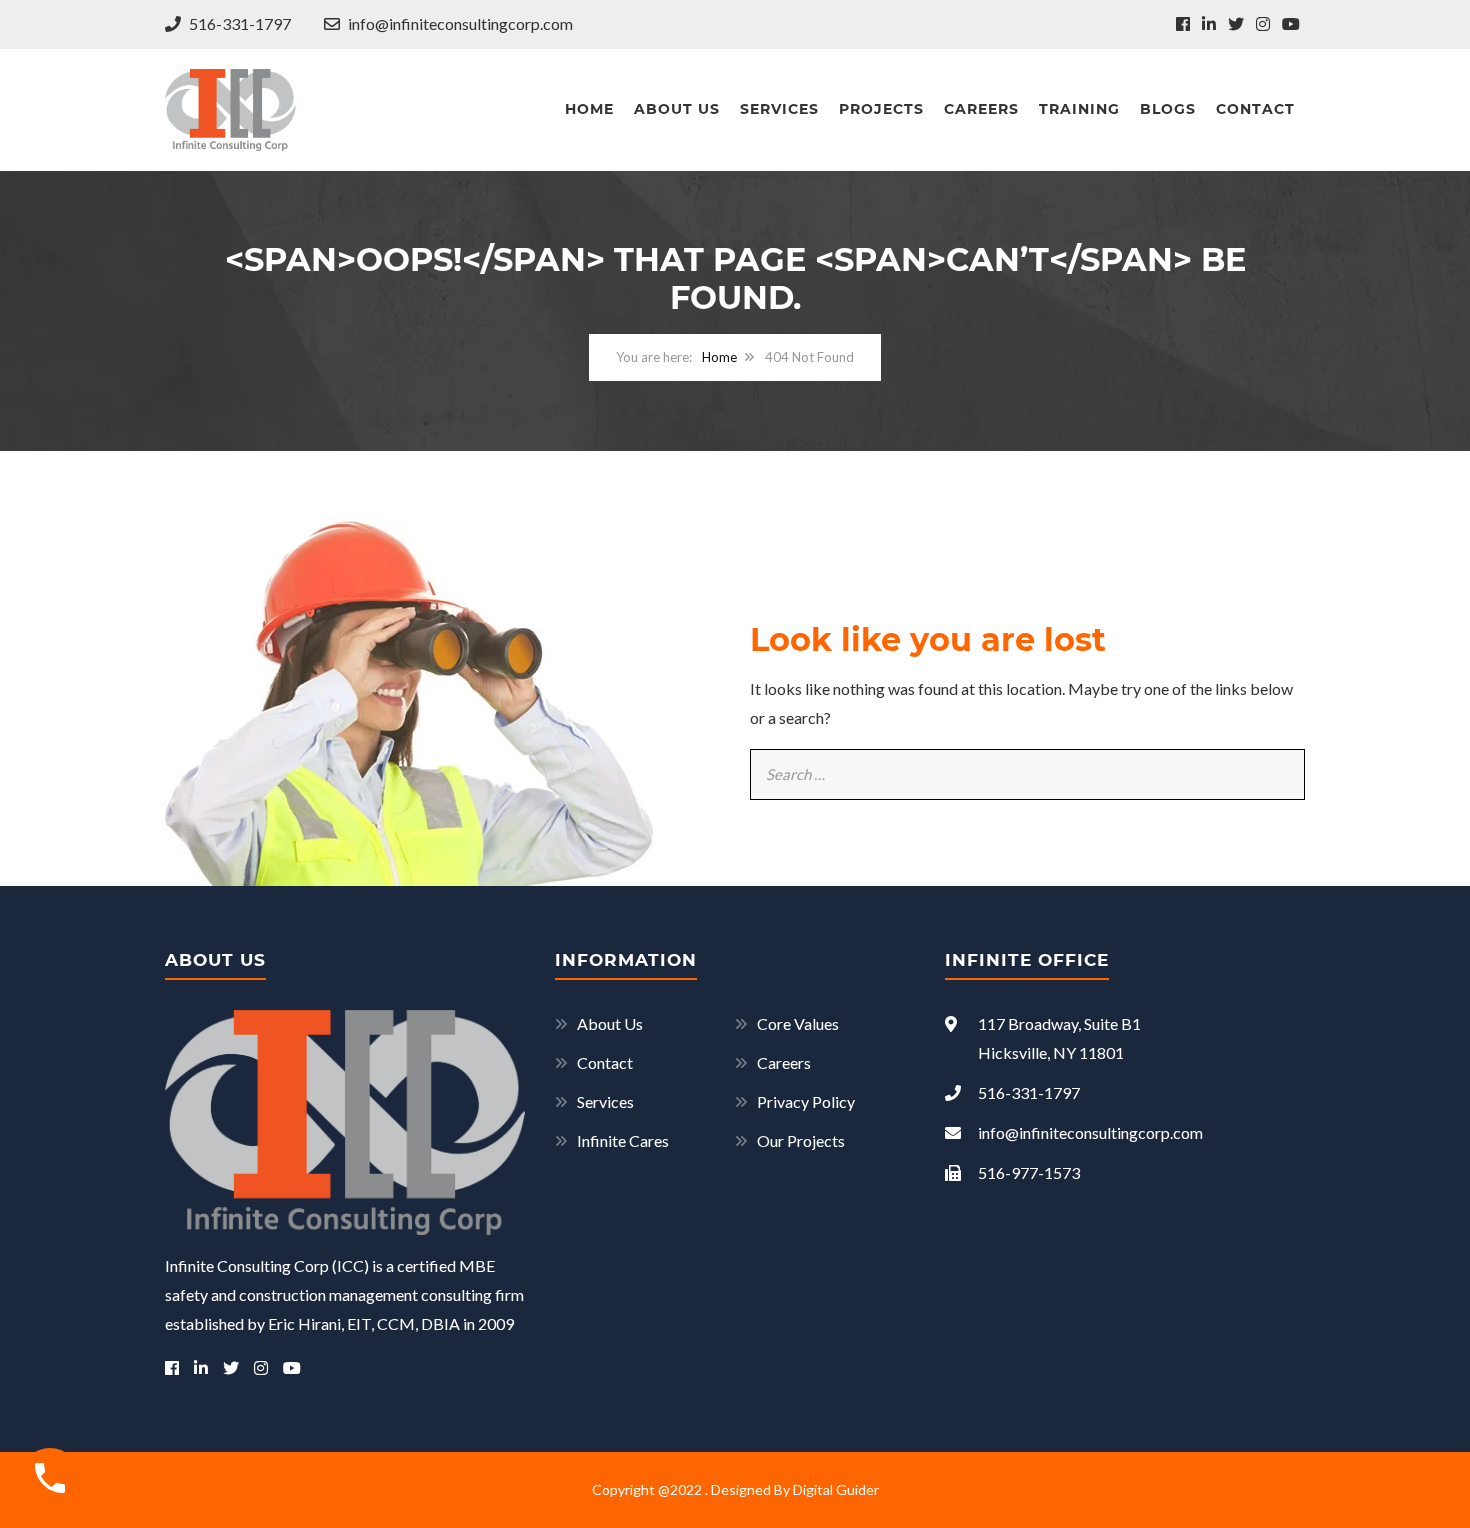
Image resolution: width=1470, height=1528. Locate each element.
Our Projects (801, 1140)
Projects (881, 109)
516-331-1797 (238, 23)
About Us (677, 109)
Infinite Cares (623, 1140)
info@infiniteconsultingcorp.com (459, 23)
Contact (1255, 109)
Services (779, 109)
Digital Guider (836, 1489)
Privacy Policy (806, 1101)
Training (1079, 109)
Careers (981, 109)
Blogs (1168, 109)
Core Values (798, 1023)
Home (589, 109)
